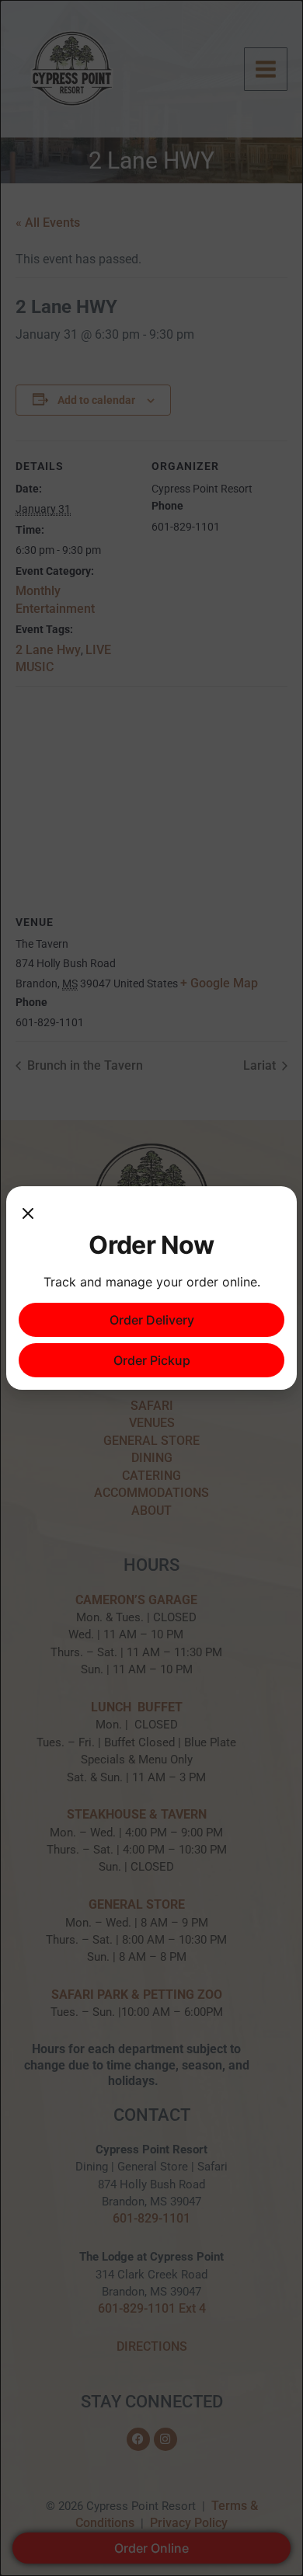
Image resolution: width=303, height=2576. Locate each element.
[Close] (28, 1214)
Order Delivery (152, 1320)
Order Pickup (152, 1360)
